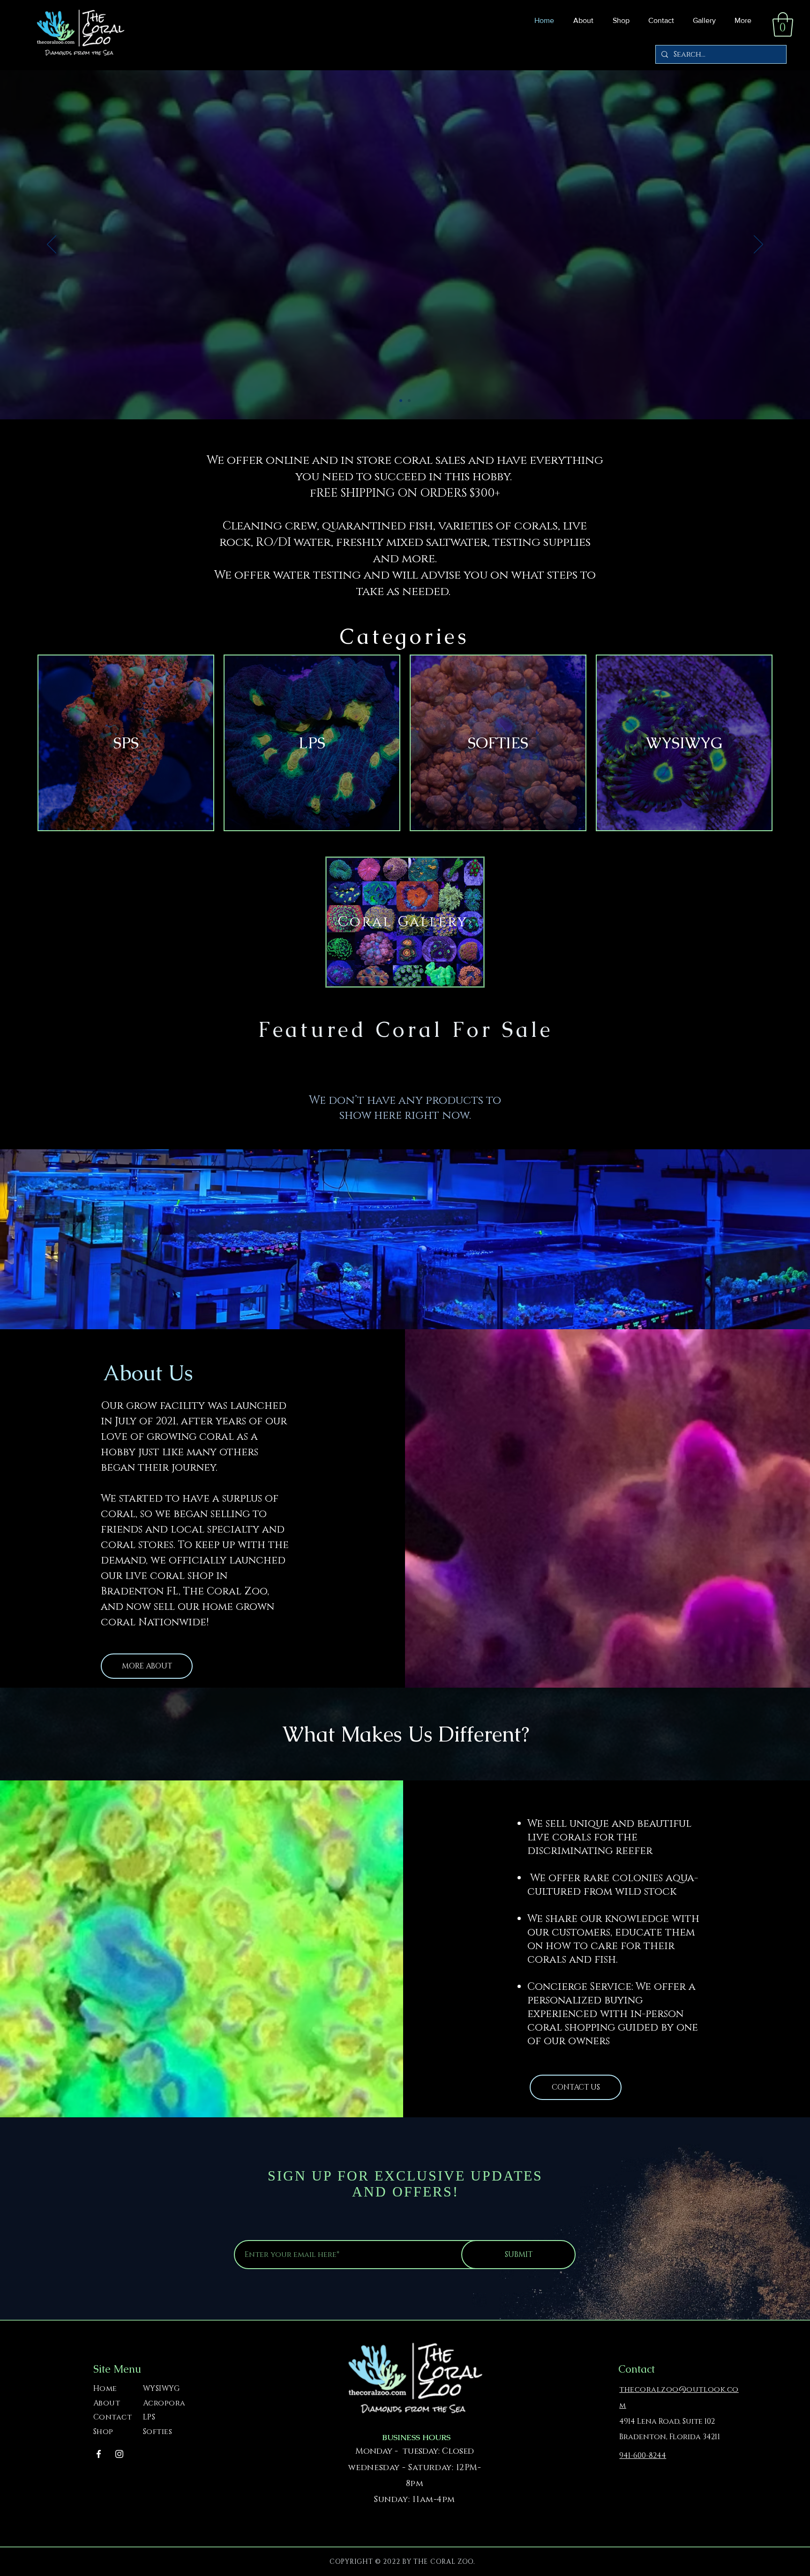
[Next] (758, 245)
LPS (149, 2417)
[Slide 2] (409, 401)
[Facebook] (99, 2454)
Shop (103, 2432)
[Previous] (52, 245)
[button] (619, 21)
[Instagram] (119, 2454)
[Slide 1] (401, 401)
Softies (157, 2432)
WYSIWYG (161, 2389)
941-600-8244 (643, 2456)
